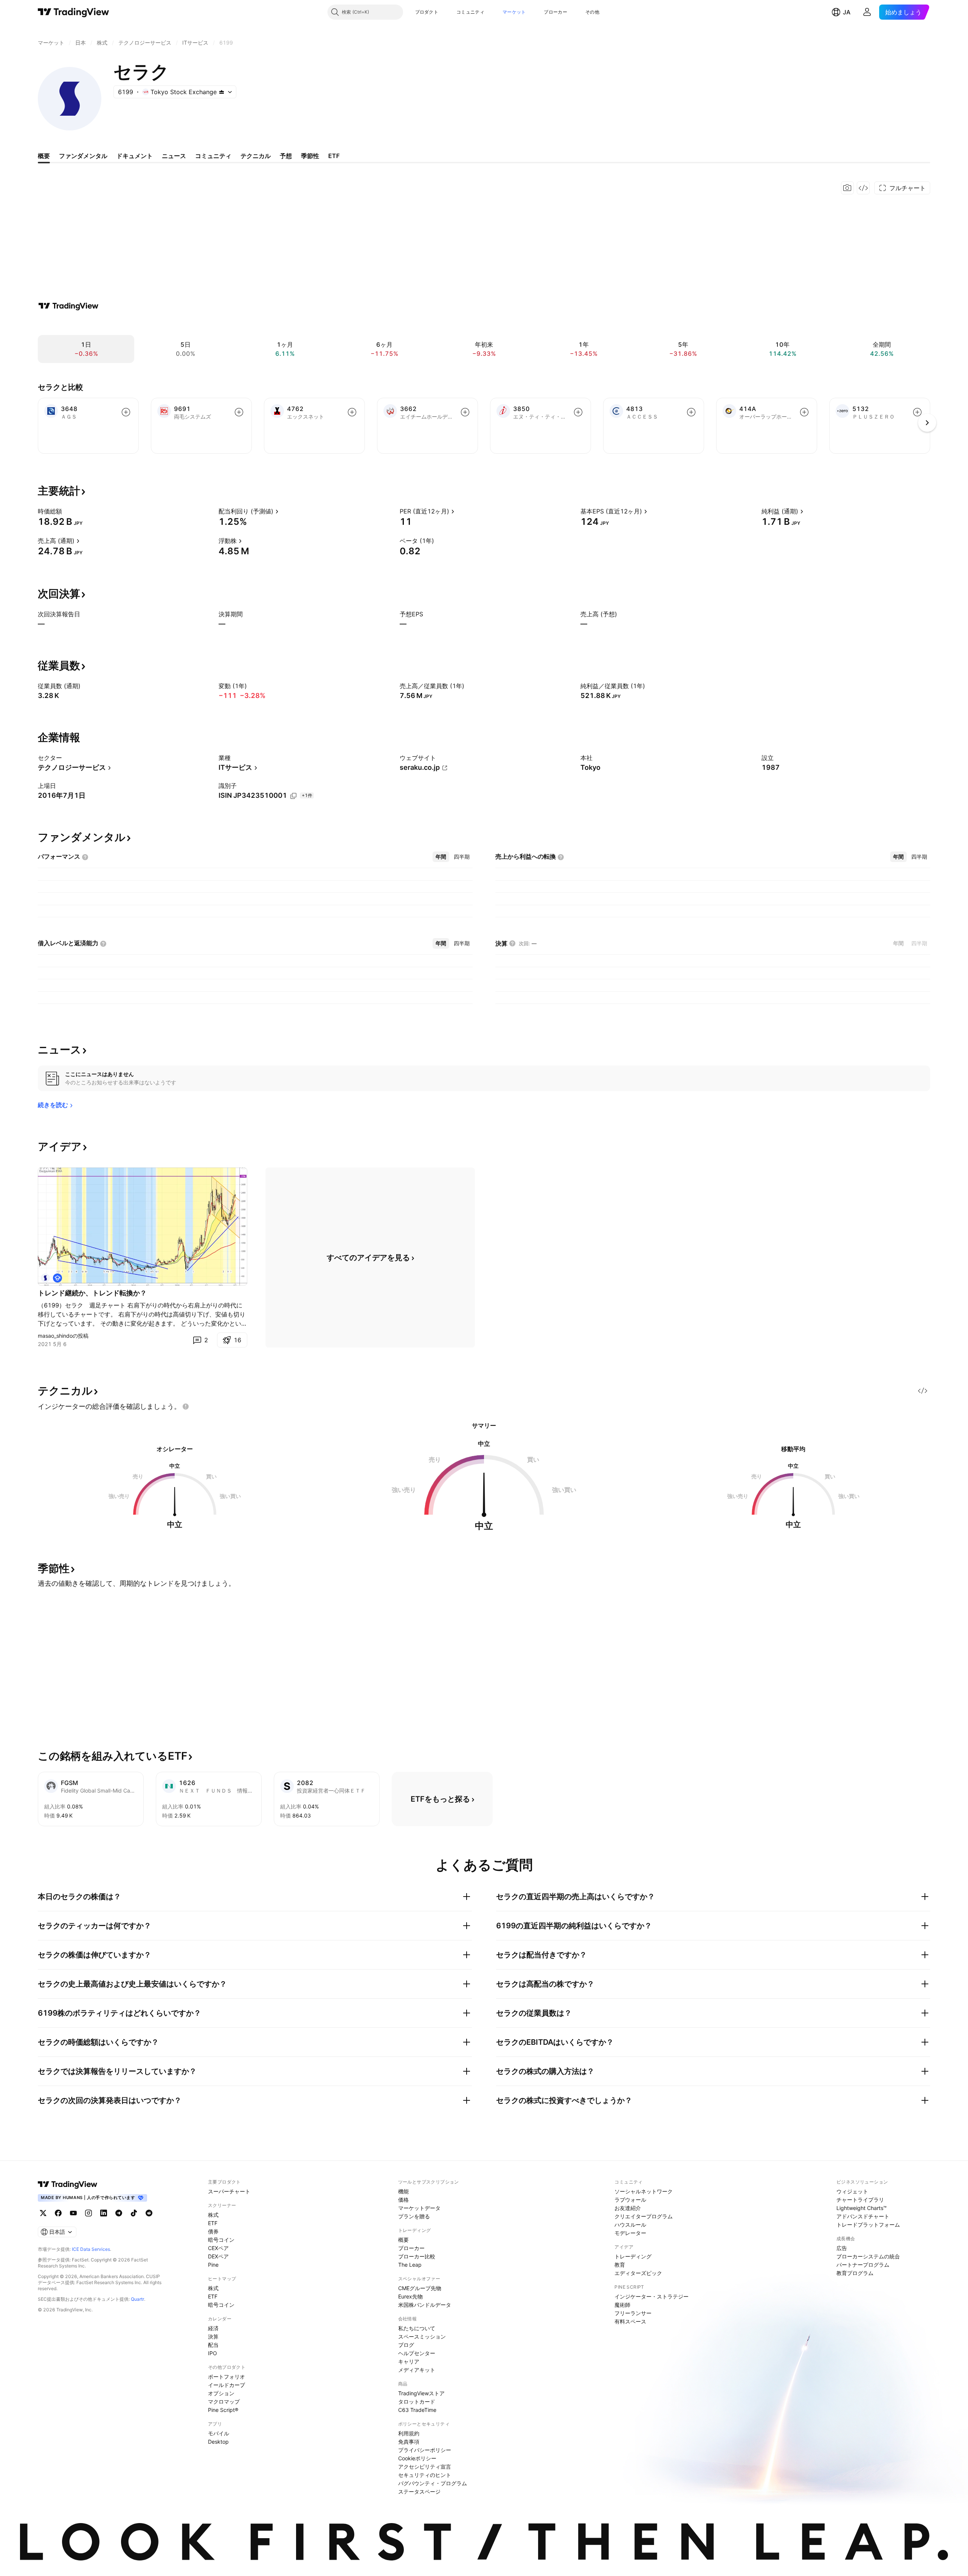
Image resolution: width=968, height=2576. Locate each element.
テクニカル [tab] (256, 156)
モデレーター (630, 2233)
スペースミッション (422, 2336)
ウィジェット (852, 2191)
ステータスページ (419, 2491)
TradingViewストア (421, 2393)
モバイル (219, 2433)
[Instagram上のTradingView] (88, 2213)
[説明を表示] (67, 511)
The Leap (410, 2265)
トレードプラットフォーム (868, 2225)
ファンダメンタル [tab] (83, 156)
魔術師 (622, 2305)
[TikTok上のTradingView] (134, 2213)
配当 (213, 2345)
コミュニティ (470, 12)
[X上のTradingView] (43, 2213)
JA (847, 12)
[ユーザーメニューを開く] (867, 12)
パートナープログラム (863, 2265)
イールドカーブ (226, 2385)
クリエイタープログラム (644, 2216)
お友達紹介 (628, 2208)
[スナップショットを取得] (847, 188)
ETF (213, 2223)
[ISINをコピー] (293, 796)
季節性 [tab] (310, 156)
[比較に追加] (126, 412)
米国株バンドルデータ (425, 2305)
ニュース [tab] (174, 156)
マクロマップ (224, 2402)
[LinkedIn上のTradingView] (104, 2213)
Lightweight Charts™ (862, 2208)
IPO (213, 2353)
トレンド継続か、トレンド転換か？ (92, 1293)
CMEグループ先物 (420, 2288)
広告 (842, 2248)
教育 (620, 2265)
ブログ (406, 2345)
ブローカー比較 (417, 2256)
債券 (213, 2231)
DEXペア (218, 2256)
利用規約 (409, 2433)
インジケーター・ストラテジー (652, 2296)
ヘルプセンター (417, 2353)
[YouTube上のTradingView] (73, 2213)
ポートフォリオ (226, 2377)
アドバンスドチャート (863, 2216)
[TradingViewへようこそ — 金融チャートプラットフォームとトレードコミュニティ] (68, 306)
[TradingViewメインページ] (68, 2184)
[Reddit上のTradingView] (149, 2213)
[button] (444, 12)
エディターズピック (638, 2273)
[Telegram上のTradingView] (119, 2213)
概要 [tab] (44, 156)
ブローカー (555, 12)
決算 (213, 2336)
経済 (213, 2328)
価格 (403, 2200)
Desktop (218, 2442)
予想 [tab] (286, 156)
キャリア (409, 2361)
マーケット (514, 12)
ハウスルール (630, 2225)
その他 (592, 12)
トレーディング (633, 2256)
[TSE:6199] (45, 1278)
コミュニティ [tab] (213, 156)
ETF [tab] (334, 156)
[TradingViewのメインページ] (74, 12)
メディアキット (417, 2370)
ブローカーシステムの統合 (868, 2256)
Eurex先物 (410, 2296)
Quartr (137, 2299)
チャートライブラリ (860, 2200)
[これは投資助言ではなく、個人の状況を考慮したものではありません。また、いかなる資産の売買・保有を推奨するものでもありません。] (186, 1407)
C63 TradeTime (417, 2410)
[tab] (441, 857)
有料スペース (630, 2321)
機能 (403, 2191)
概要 (403, 2240)
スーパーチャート (229, 2191)
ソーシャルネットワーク (644, 2191)
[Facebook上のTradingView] (58, 2213)
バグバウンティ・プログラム (433, 2483)
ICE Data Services (91, 2249)
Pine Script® (223, 2410)
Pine (213, 2265)
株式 (213, 2215)
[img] (222, 92)
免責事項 (409, 2442)
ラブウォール (630, 2200)
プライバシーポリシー (425, 2450)
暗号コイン (221, 2240)
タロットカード (417, 2402)
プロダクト (427, 12)
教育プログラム (855, 2273)
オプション (221, 2393)
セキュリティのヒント (425, 2475)
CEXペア (218, 2248)
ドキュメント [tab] (135, 156)
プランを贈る (414, 2216)
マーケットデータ (419, 2208)
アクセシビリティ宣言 (425, 2467)
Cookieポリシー (417, 2458)
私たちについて (417, 2328)
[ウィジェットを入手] (863, 188)
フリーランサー (633, 2313)
